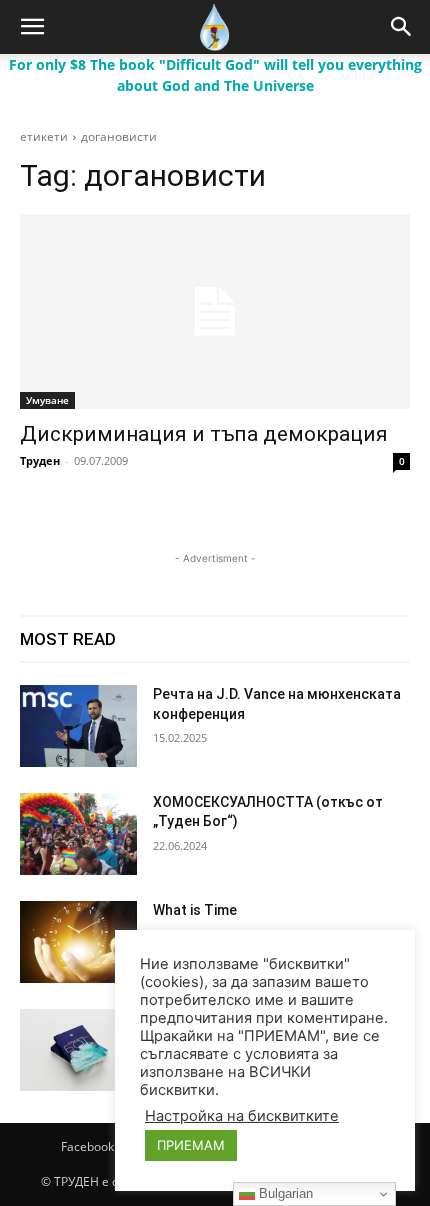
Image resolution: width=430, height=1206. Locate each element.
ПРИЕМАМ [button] (191, 1145)
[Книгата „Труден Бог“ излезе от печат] (78, 1050)
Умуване (47, 400)
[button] (32, 27)
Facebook (87, 1146)
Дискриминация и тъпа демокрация (204, 434)
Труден (40, 460)
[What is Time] (78, 942)
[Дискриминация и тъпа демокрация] (215, 311)
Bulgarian (284, 1193)
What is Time (195, 910)
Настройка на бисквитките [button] (242, 1116)
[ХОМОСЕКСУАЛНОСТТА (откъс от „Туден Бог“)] (78, 834)
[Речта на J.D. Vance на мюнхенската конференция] (78, 726)
